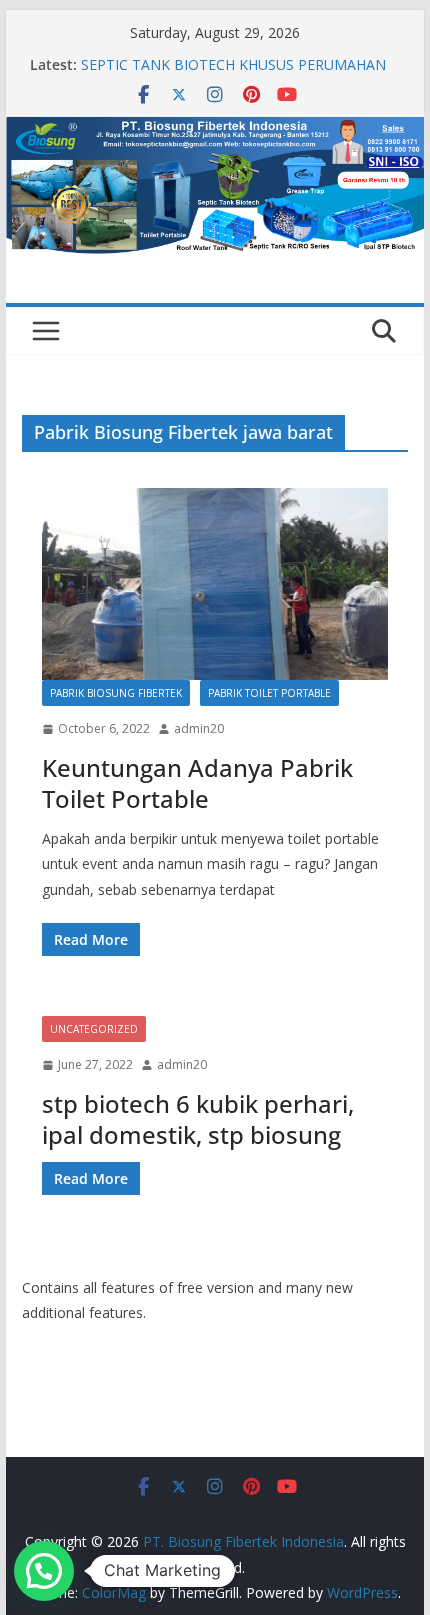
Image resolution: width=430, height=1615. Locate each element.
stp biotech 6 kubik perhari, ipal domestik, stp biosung (198, 1119)
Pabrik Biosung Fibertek (116, 693)
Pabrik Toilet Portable (269, 693)
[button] (44, 1571)
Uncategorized (94, 1029)
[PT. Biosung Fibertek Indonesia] (214, 129)
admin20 (199, 728)
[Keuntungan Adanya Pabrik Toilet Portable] (214, 584)
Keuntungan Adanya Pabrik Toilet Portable (197, 783)
